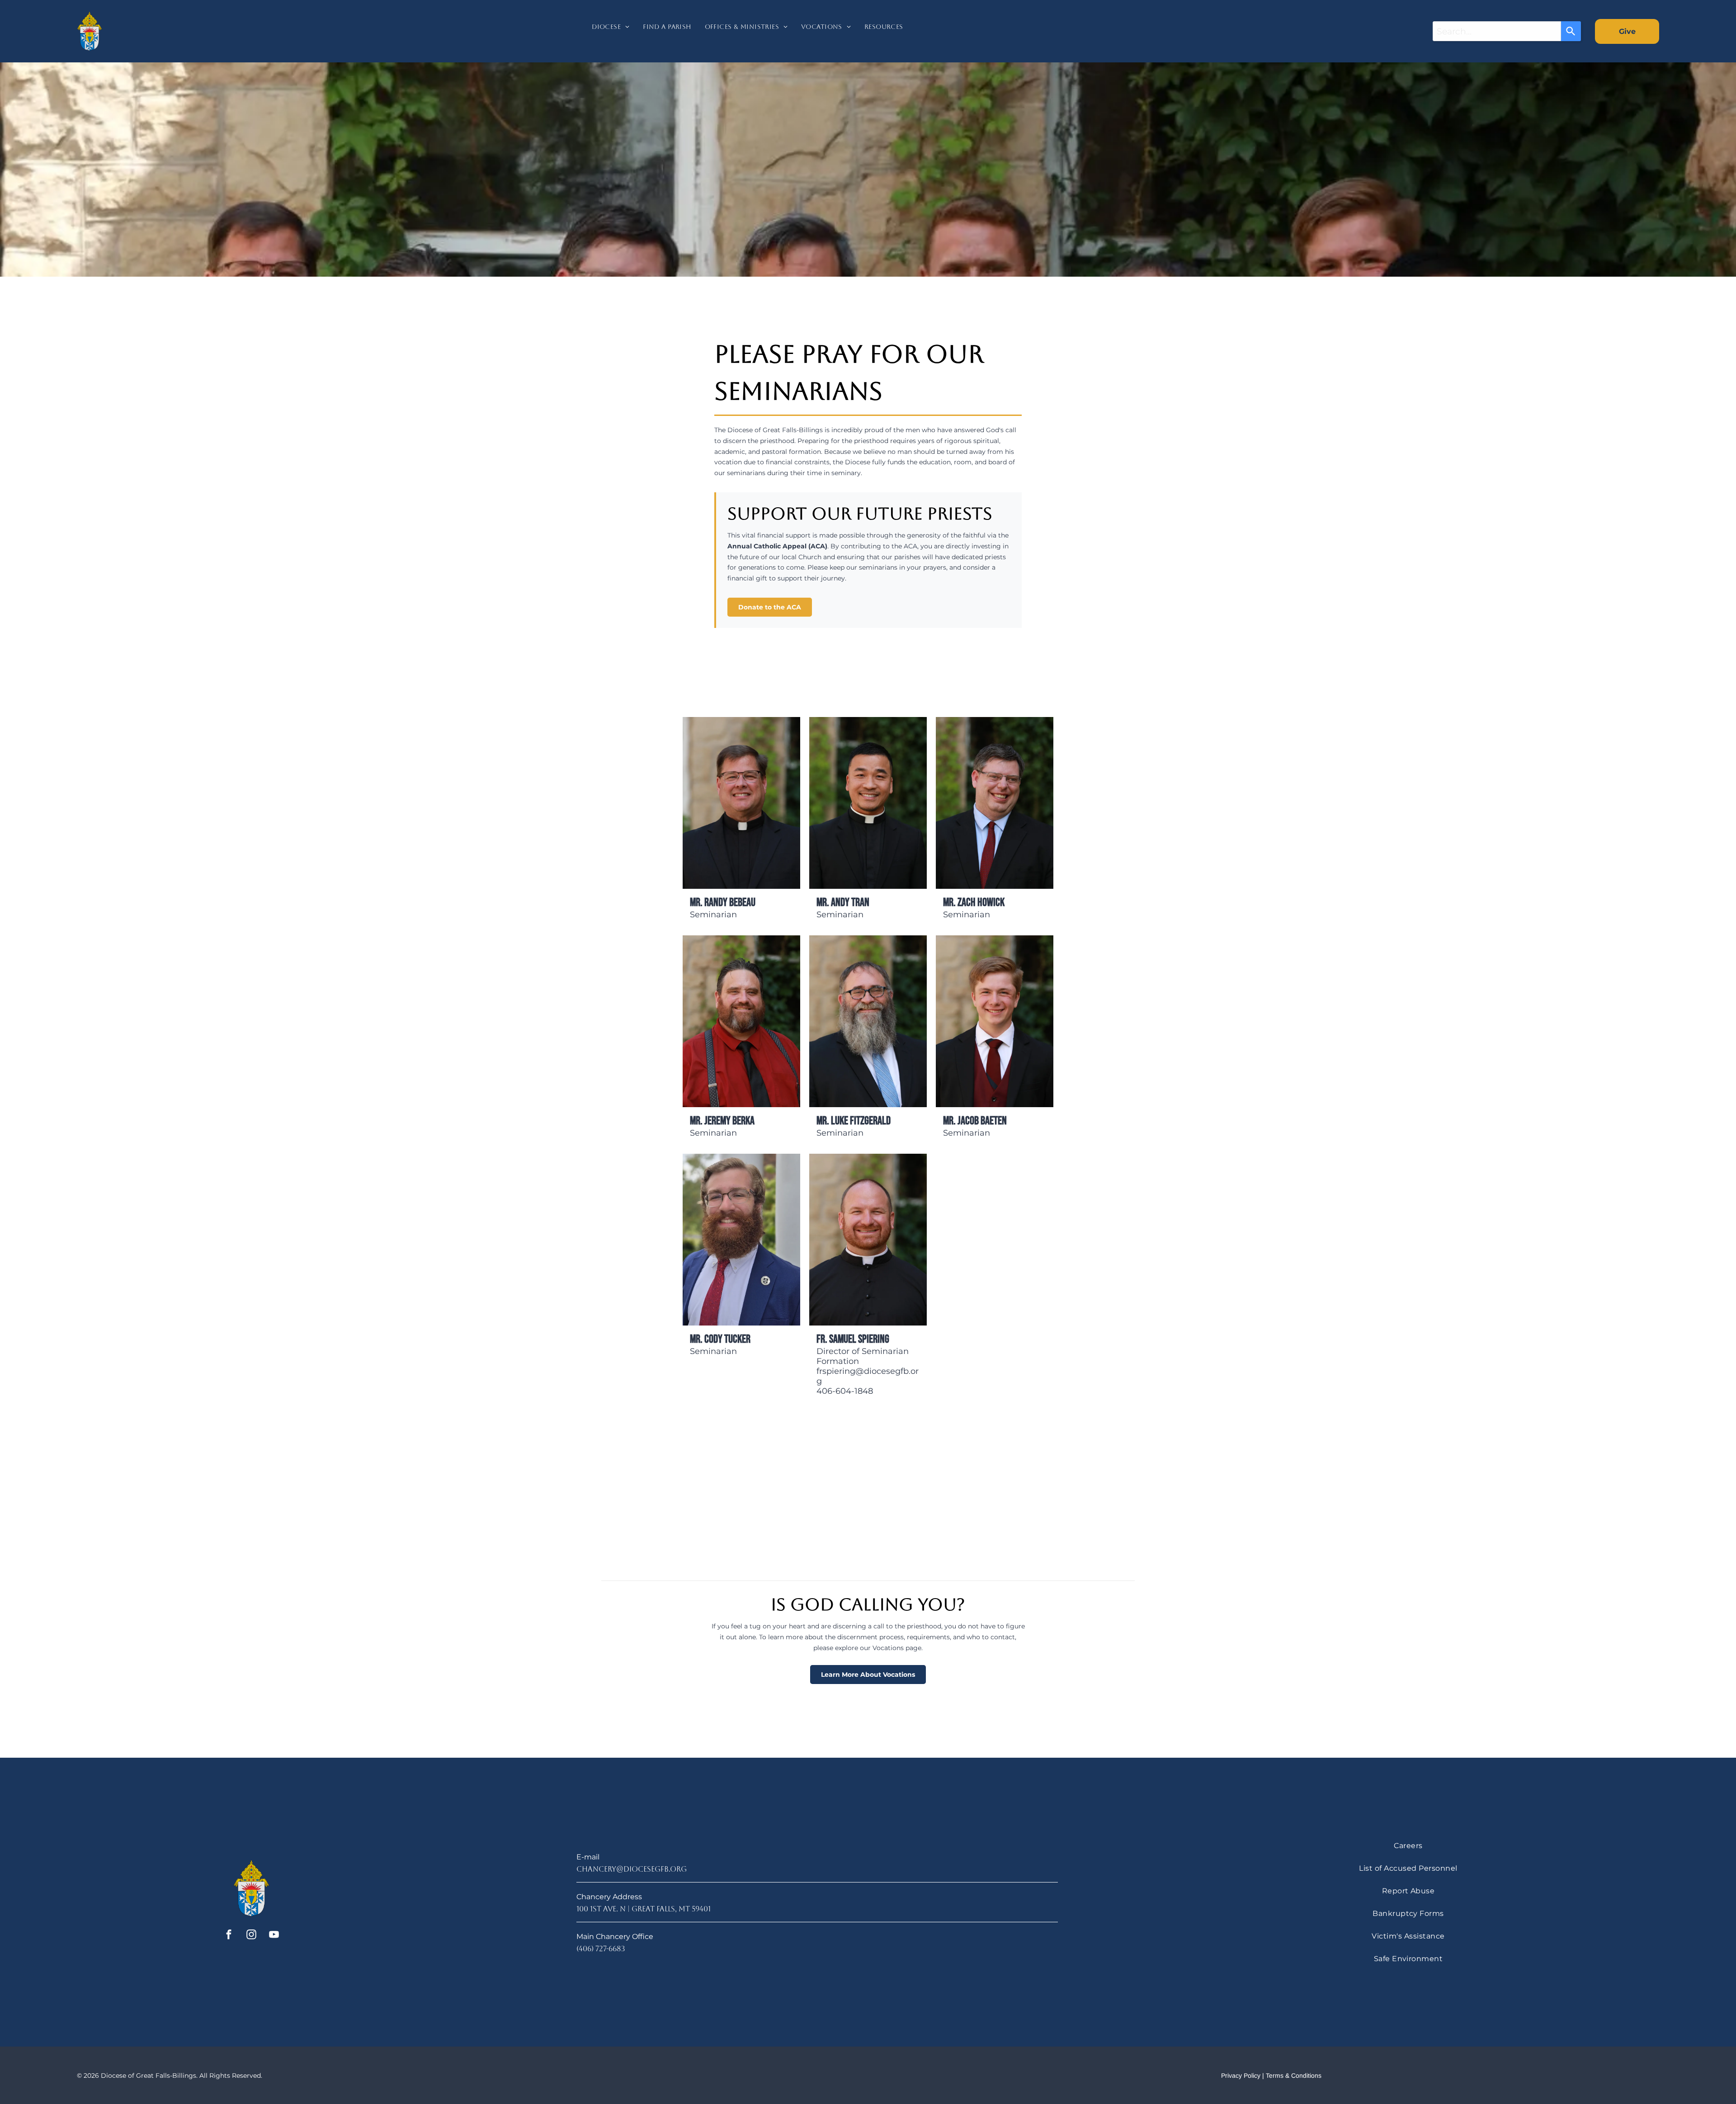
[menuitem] (611, 31)
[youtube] (274, 1936)
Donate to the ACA (770, 607)
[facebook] (229, 1936)
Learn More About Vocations (868, 1675)
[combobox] (1497, 31)
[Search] (1571, 31)
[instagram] (252, 1936)
